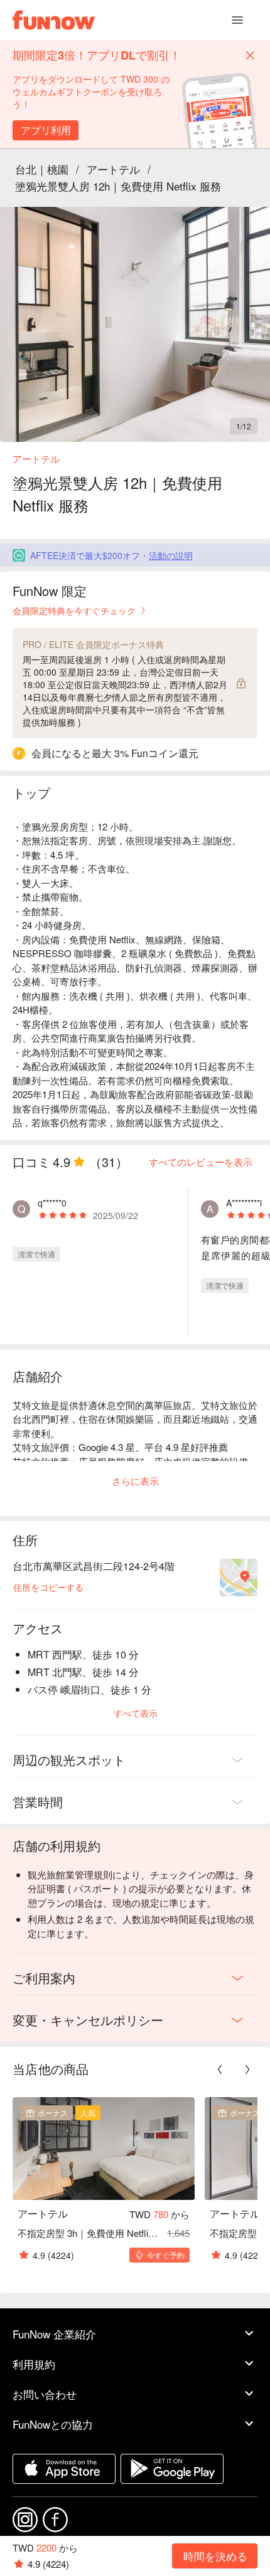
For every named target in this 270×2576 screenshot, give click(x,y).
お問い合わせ (45, 2394)
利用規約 (34, 2364)
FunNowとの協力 (53, 2424)
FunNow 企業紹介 (54, 2334)
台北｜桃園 (42, 169)
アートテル (113, 169)
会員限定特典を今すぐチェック (74, 610)
